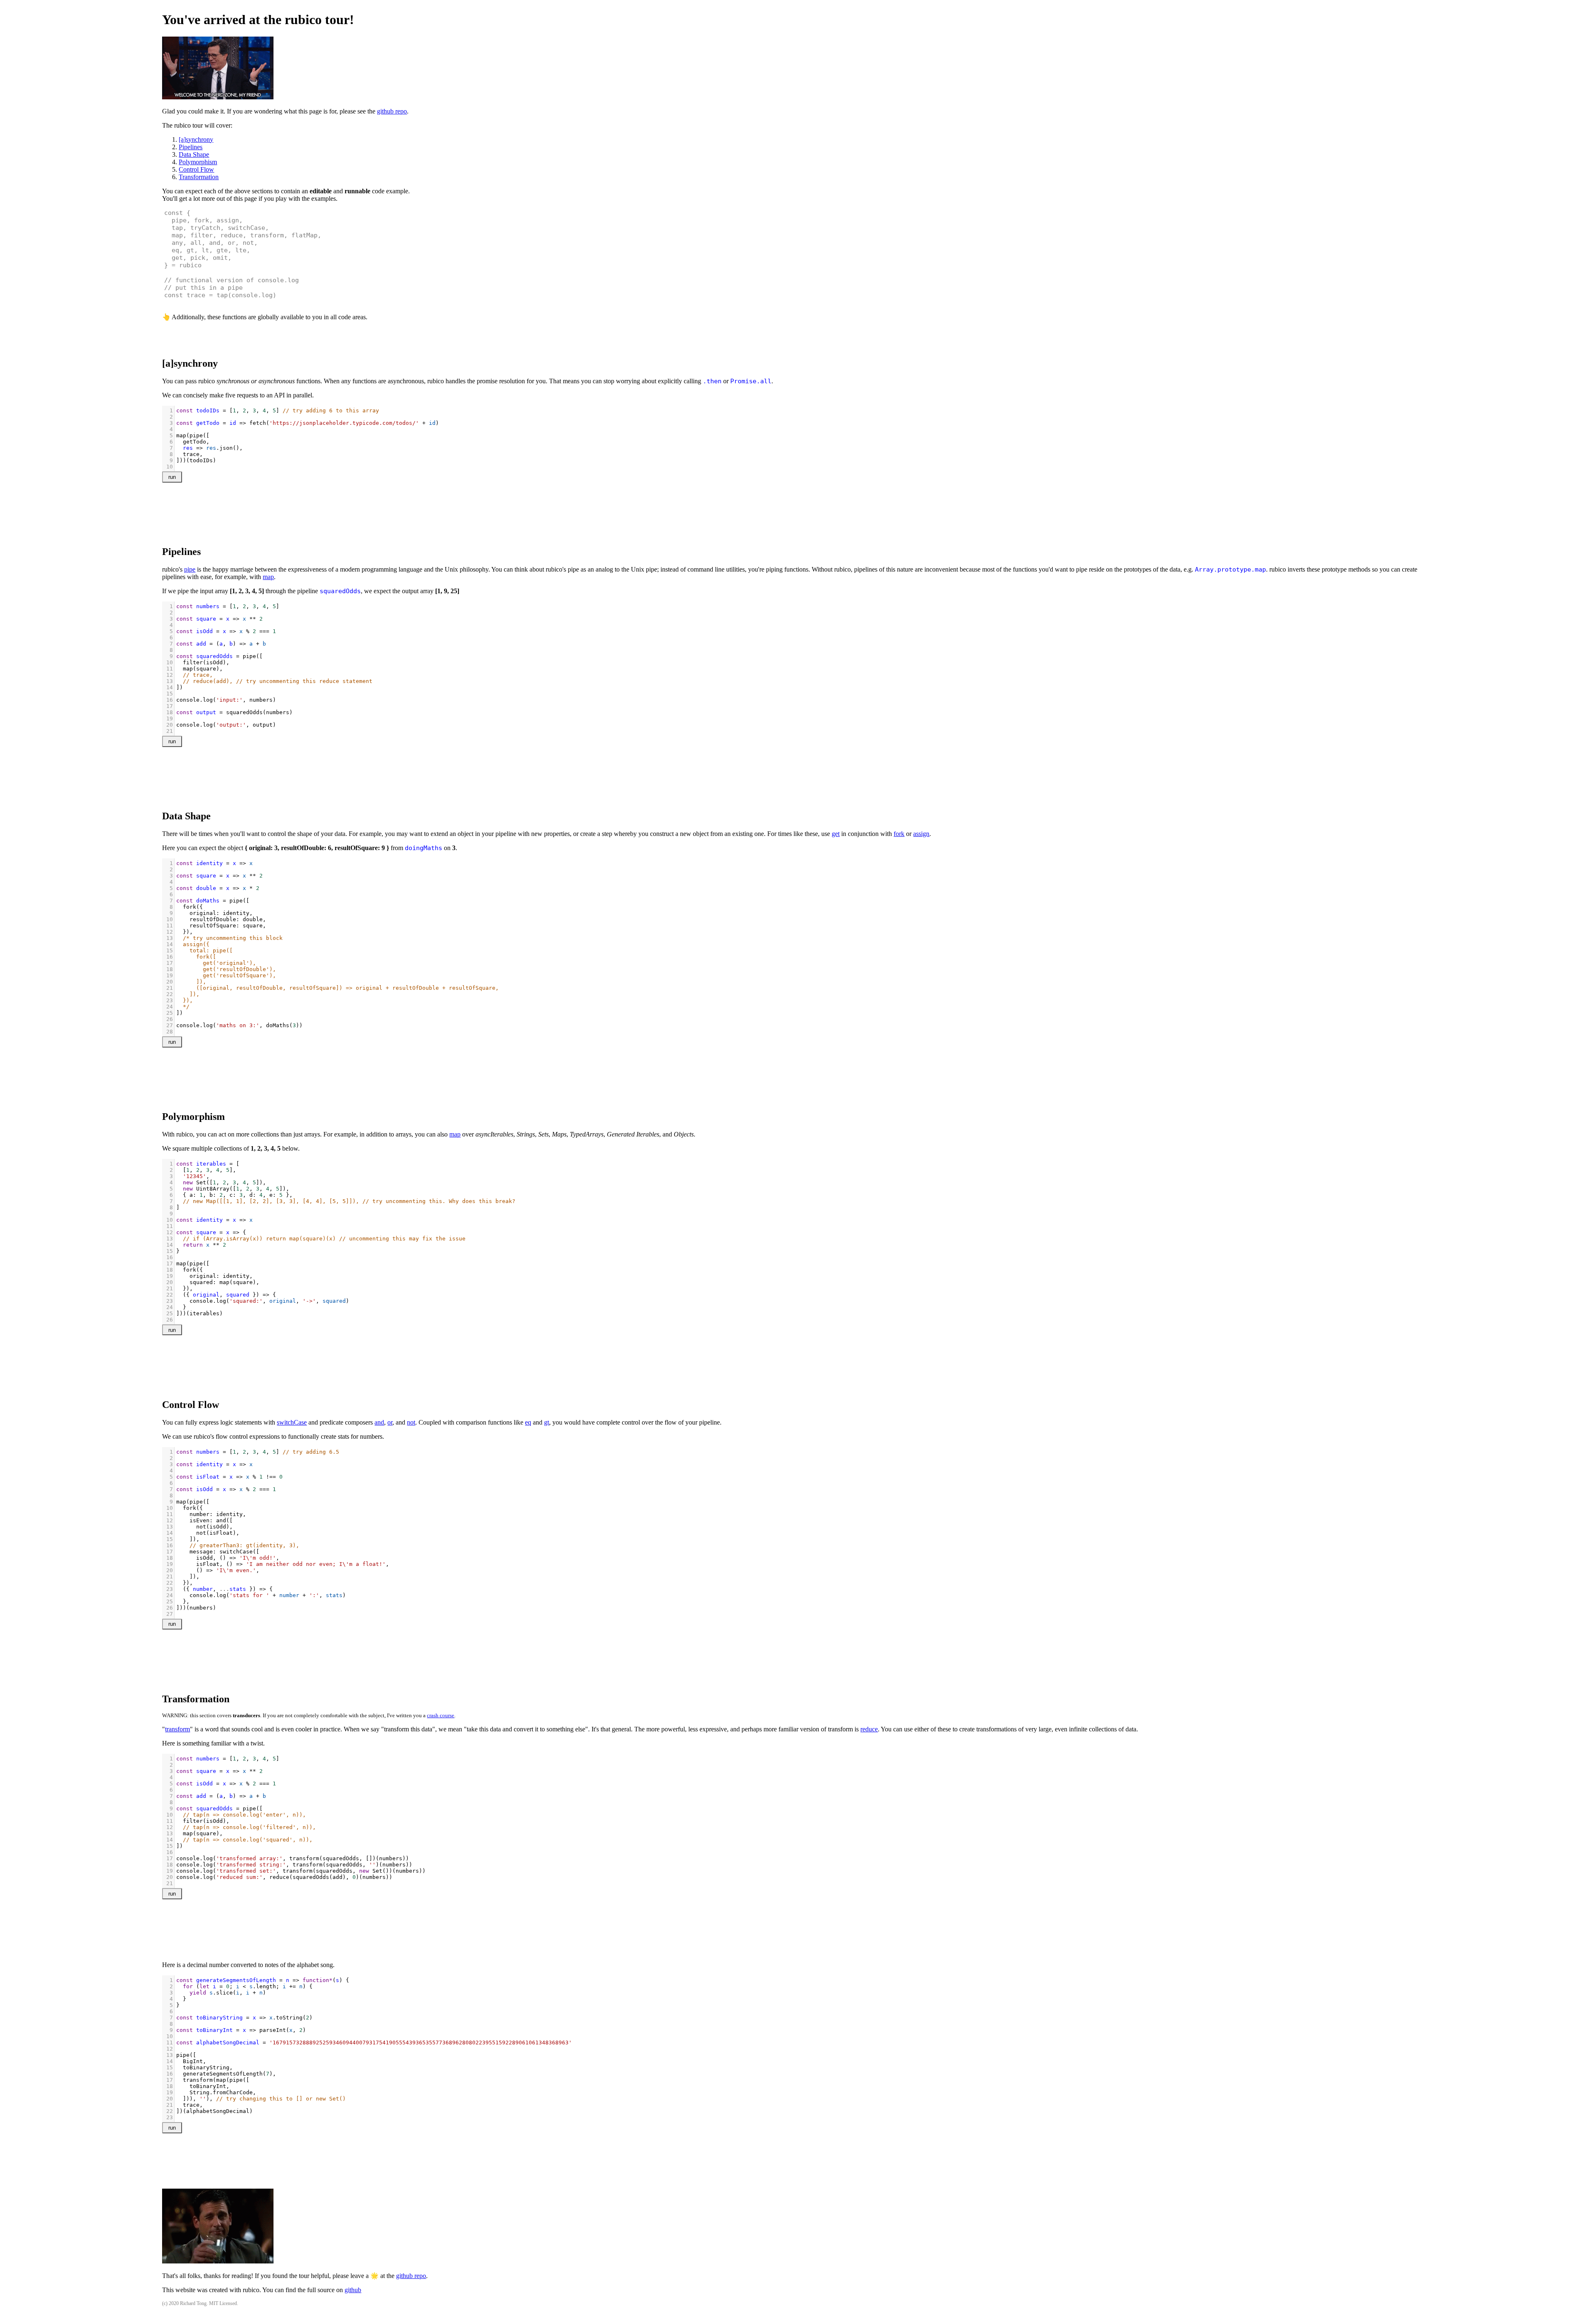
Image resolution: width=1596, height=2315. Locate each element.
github (353, 2290)
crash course (441, 1716)
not (411, 1422)
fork (899, 834)
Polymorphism (198, 162)
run (172, 477)
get (836, 834)
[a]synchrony (196, 139)
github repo (392, 111)
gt (547, 1422)
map (268, 577)
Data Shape (194, 154)
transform (177, 1729)
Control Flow (196, 169)
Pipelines (191, 147)
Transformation (199, 177)
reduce (869, 1729)
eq (528, 1422)
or (390, 1422)
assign (921, 834)
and (379, 1422)
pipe (190, 569)
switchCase (292, 1422)
